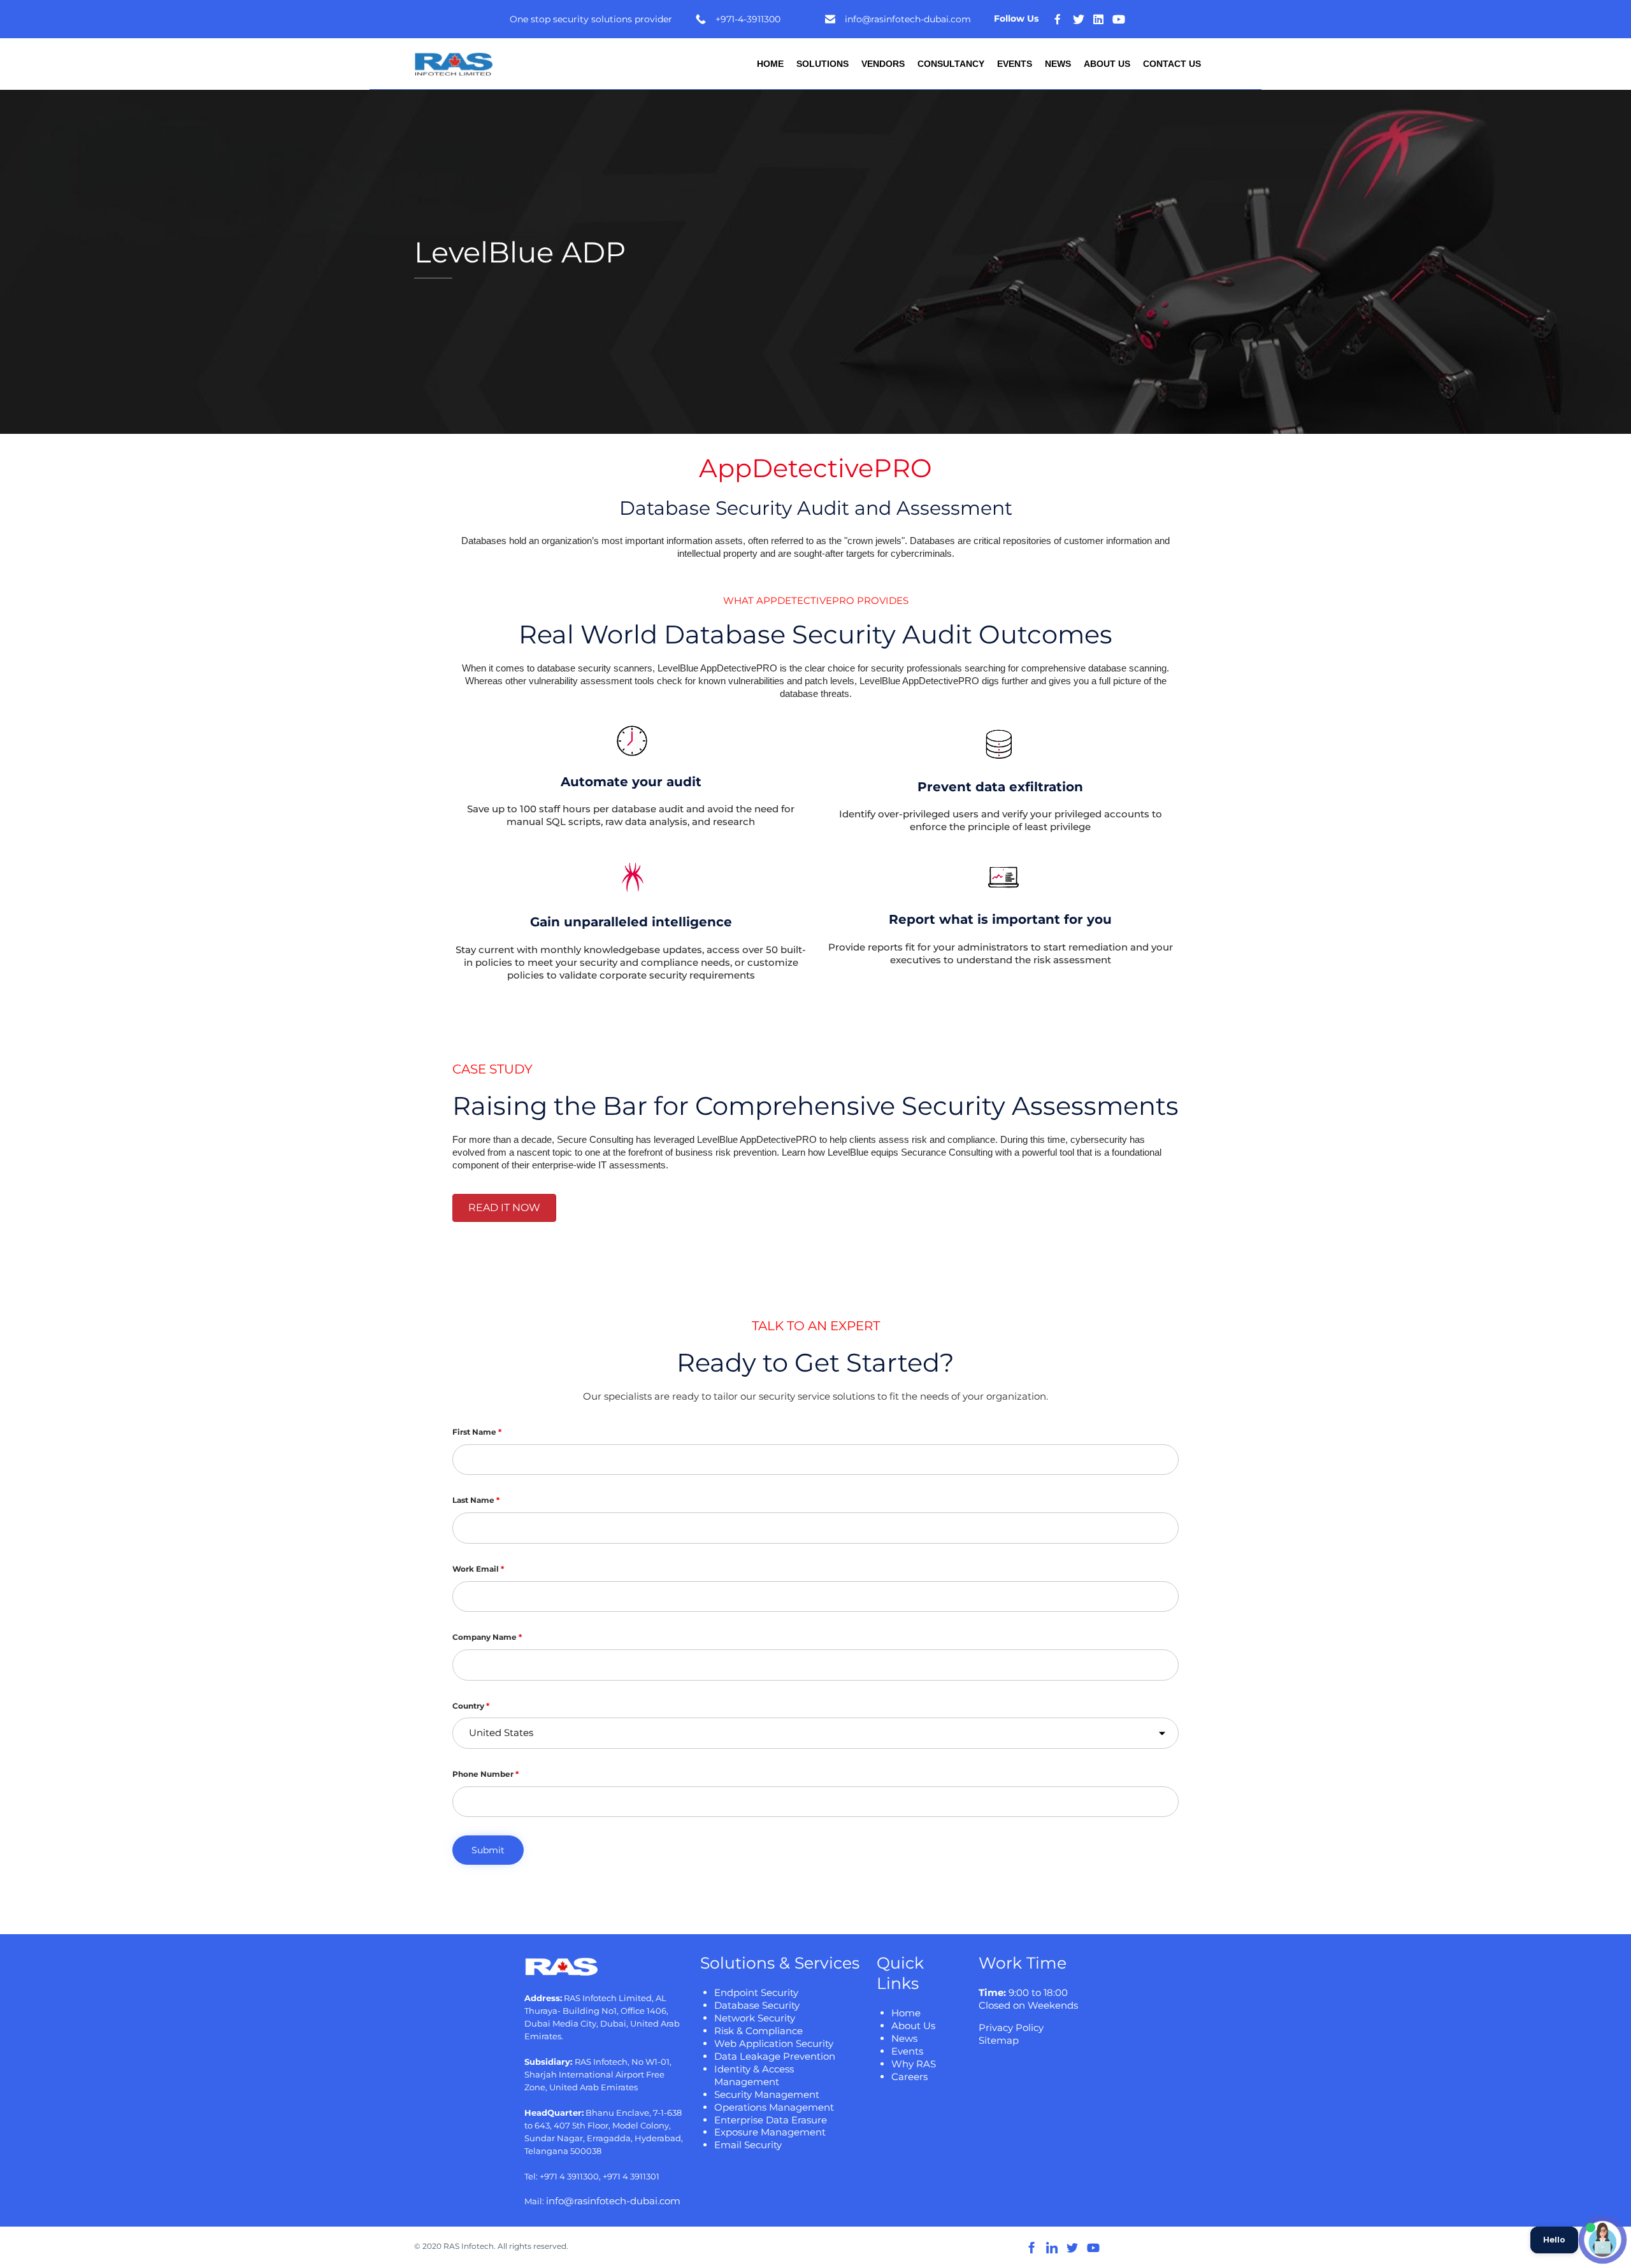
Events (1015, 64)
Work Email (478, 1569)
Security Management (767, 2094)
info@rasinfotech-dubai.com (613, 2201)
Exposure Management (770, 2132)
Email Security (748, 2145)
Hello (1554, 2240)
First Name (477, 1432)
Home (770, 64)
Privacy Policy (1011, 2028)
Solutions (823, 64)
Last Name (476, 1500)
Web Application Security (774, 2043)
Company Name (487, 1637)
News (1058, 64)
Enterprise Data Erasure (771, 2120)
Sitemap (999, 2040)
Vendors (883, 64)
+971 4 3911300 (569, 2176)
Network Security (755, 2018)
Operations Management (774, 2107)
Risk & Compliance (758, 2031)
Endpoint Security (756, 1992)
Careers (909, 2077)
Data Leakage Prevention (775, 2056)
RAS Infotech (469, 2246)
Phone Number (485, 1774)
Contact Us (1172, 64)
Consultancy (951, 64)
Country (471, 1706)
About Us (1107, 64)
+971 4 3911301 (631, 2176)
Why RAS (914, 2064)
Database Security (757, 2005)
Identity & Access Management (754, 2075)
